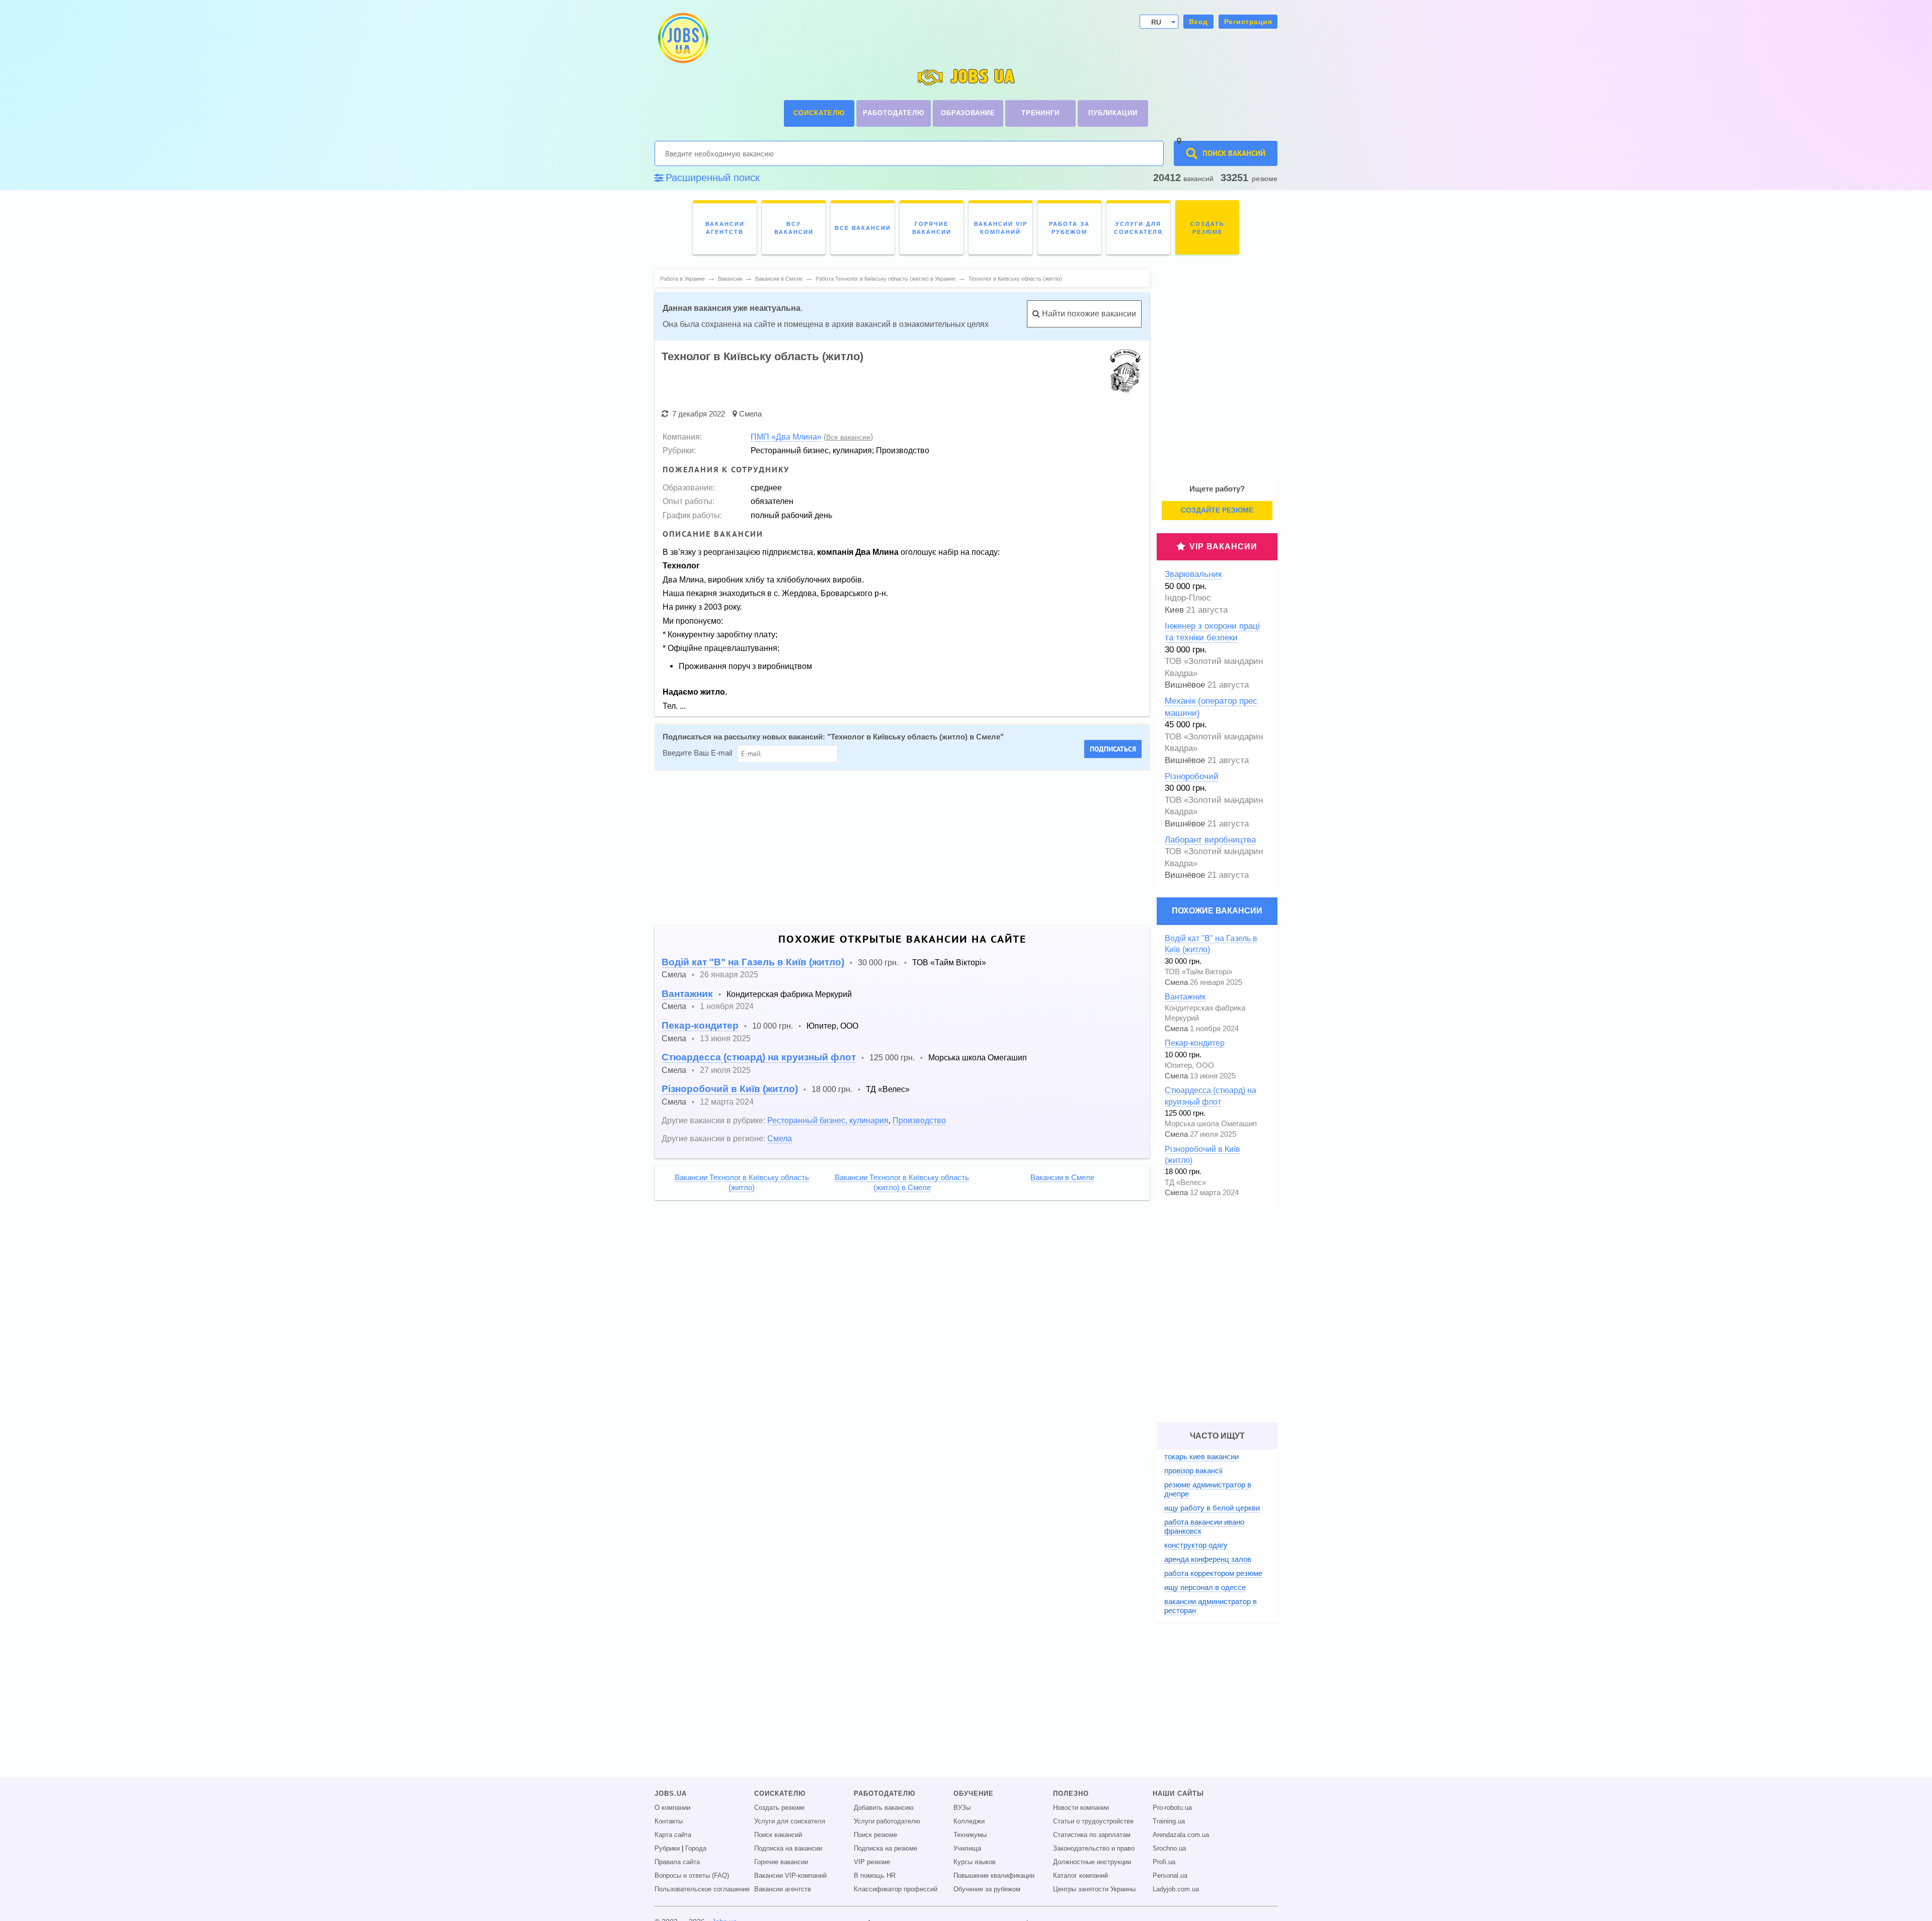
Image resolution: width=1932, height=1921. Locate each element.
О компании (672, 1808)
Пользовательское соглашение (702, 1889)
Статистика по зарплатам (1092, 1835)
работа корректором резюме (1213, 1573)
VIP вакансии (1223, 547)
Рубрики (667, 1849)
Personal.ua (1170, 1876)
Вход (1198, 22)
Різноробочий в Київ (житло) (730, 1089)
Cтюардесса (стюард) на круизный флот (759, 1057)
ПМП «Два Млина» (786, 437)
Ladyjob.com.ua (1176, 1889)
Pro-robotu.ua (1172, 1808)
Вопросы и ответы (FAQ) (692, 1876)
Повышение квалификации (994, 1876)
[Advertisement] (956, 848)
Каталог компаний (1080, 1876)
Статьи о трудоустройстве (1093, 1821)
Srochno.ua (1169, 1849)
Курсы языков (975, 1862)
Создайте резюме (1217, 510)
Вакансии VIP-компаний (790, 1876)
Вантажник (687, 994)
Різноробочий (1192, 776)
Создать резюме (779, 1808)
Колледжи (969, 1821)
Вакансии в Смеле (1062, 1178)
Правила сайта (677, 1862)
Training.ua (1169, 1821)
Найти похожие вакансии (1088, 314)
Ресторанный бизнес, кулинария (828, 1120)
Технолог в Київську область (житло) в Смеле (915, 737)
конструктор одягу (1196, 1545)
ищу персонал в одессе (1205, 1587)
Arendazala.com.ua (1181, 1835)
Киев (1174, 610)
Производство (919, 1120)
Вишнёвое (1185, 685)
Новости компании (1081, 1808)
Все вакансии (848, 437)
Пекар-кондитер (700, 1025)
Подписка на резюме (886, 1849)
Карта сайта (673, 1835)
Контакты (669, 1821)
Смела (750, 414)
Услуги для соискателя (790, 1821)
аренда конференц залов (1208, 1559)
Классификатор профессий (896, 1889)
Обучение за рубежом (987, 1889)
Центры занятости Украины (1094, 1889)
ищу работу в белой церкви (1212, 1508)
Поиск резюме (875, 1835)
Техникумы (970, 1835)
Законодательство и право (1094, 1849)
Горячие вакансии (781, 1862)
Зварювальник (1193, 574)
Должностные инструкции (1092, 1862)
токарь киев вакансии (1201, 1456)
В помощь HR (875, 1876)
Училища (967, 1849)
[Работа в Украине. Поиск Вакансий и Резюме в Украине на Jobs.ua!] (682, 38)
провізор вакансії (1193, 1471)
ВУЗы (962, 1808)
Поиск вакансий (778, 1835)
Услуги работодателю (887, 1821)
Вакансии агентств (783, 1889)
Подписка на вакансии (788, 1849)
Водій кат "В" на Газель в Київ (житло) (753, 962)
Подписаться (1113, 749)
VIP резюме (872, 1862)
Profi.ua (1164, 1862)
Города (696, 1849)
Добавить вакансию (884, 1808)
